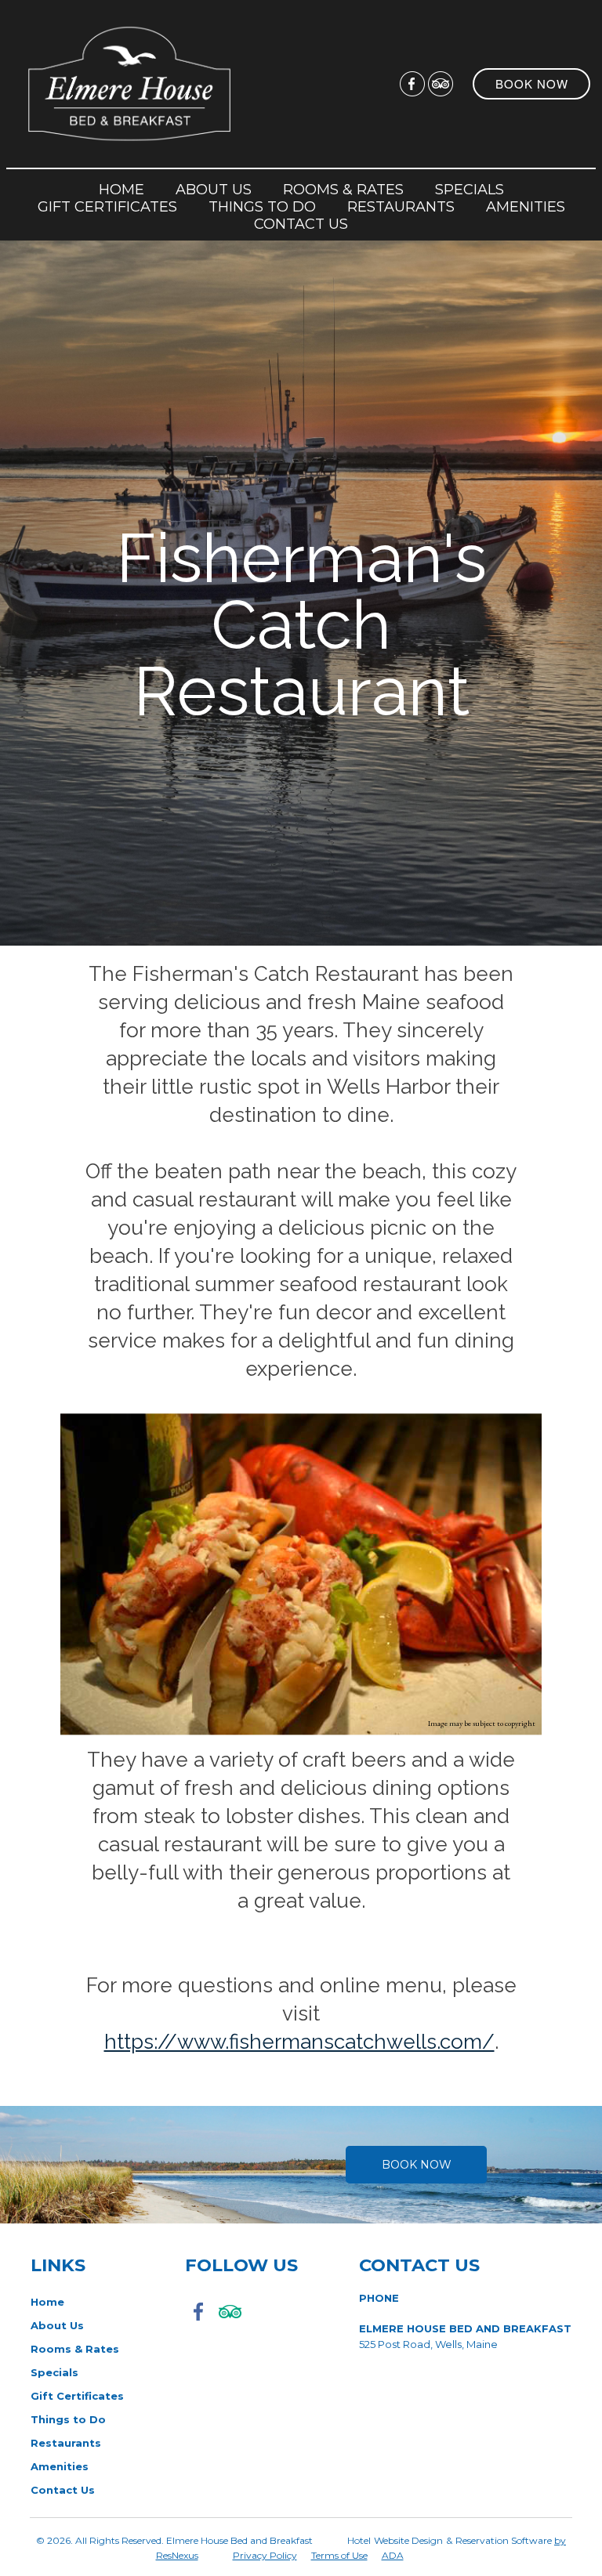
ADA (393, 2555)
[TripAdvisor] (441, 83)
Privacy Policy (265, 2555)
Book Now (417, 2165)
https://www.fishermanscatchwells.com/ (299, 2041)
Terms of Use (339, 2555)
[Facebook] (412, 83)
